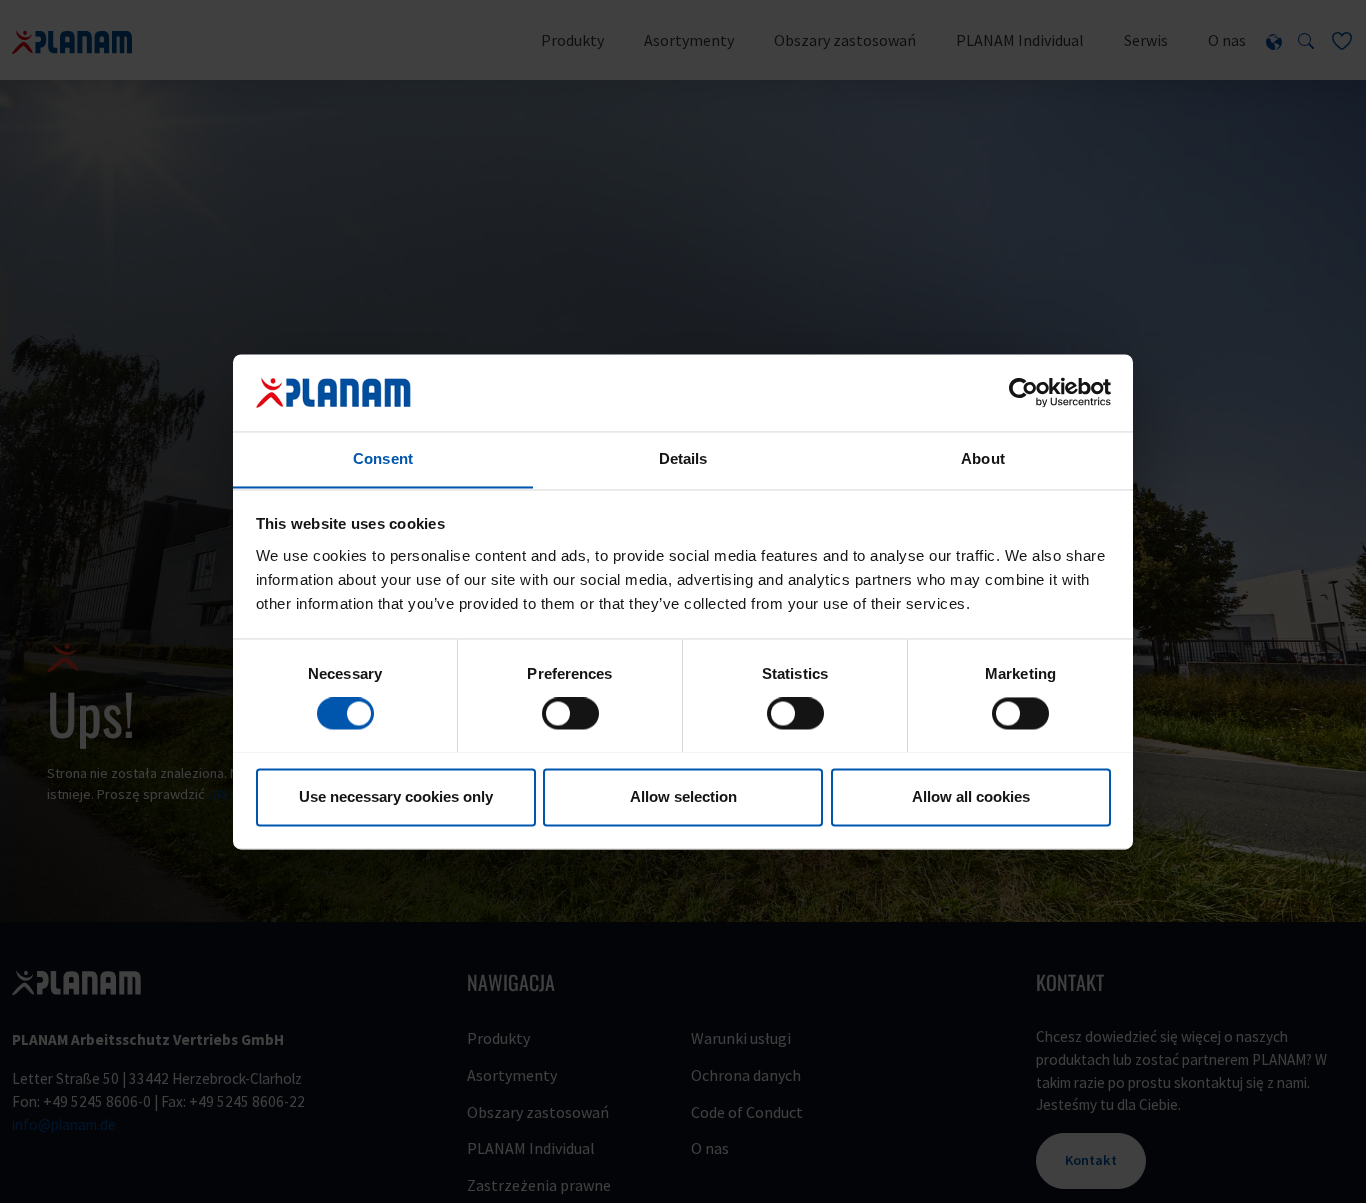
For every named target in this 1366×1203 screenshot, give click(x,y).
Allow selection (683, 796)
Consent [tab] (383, 458)
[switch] (570, 713)
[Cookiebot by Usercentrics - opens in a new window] (1023, 392)
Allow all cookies (971, 796)
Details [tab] (683, 458)
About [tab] (983, 458)
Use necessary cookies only (396, 796)
